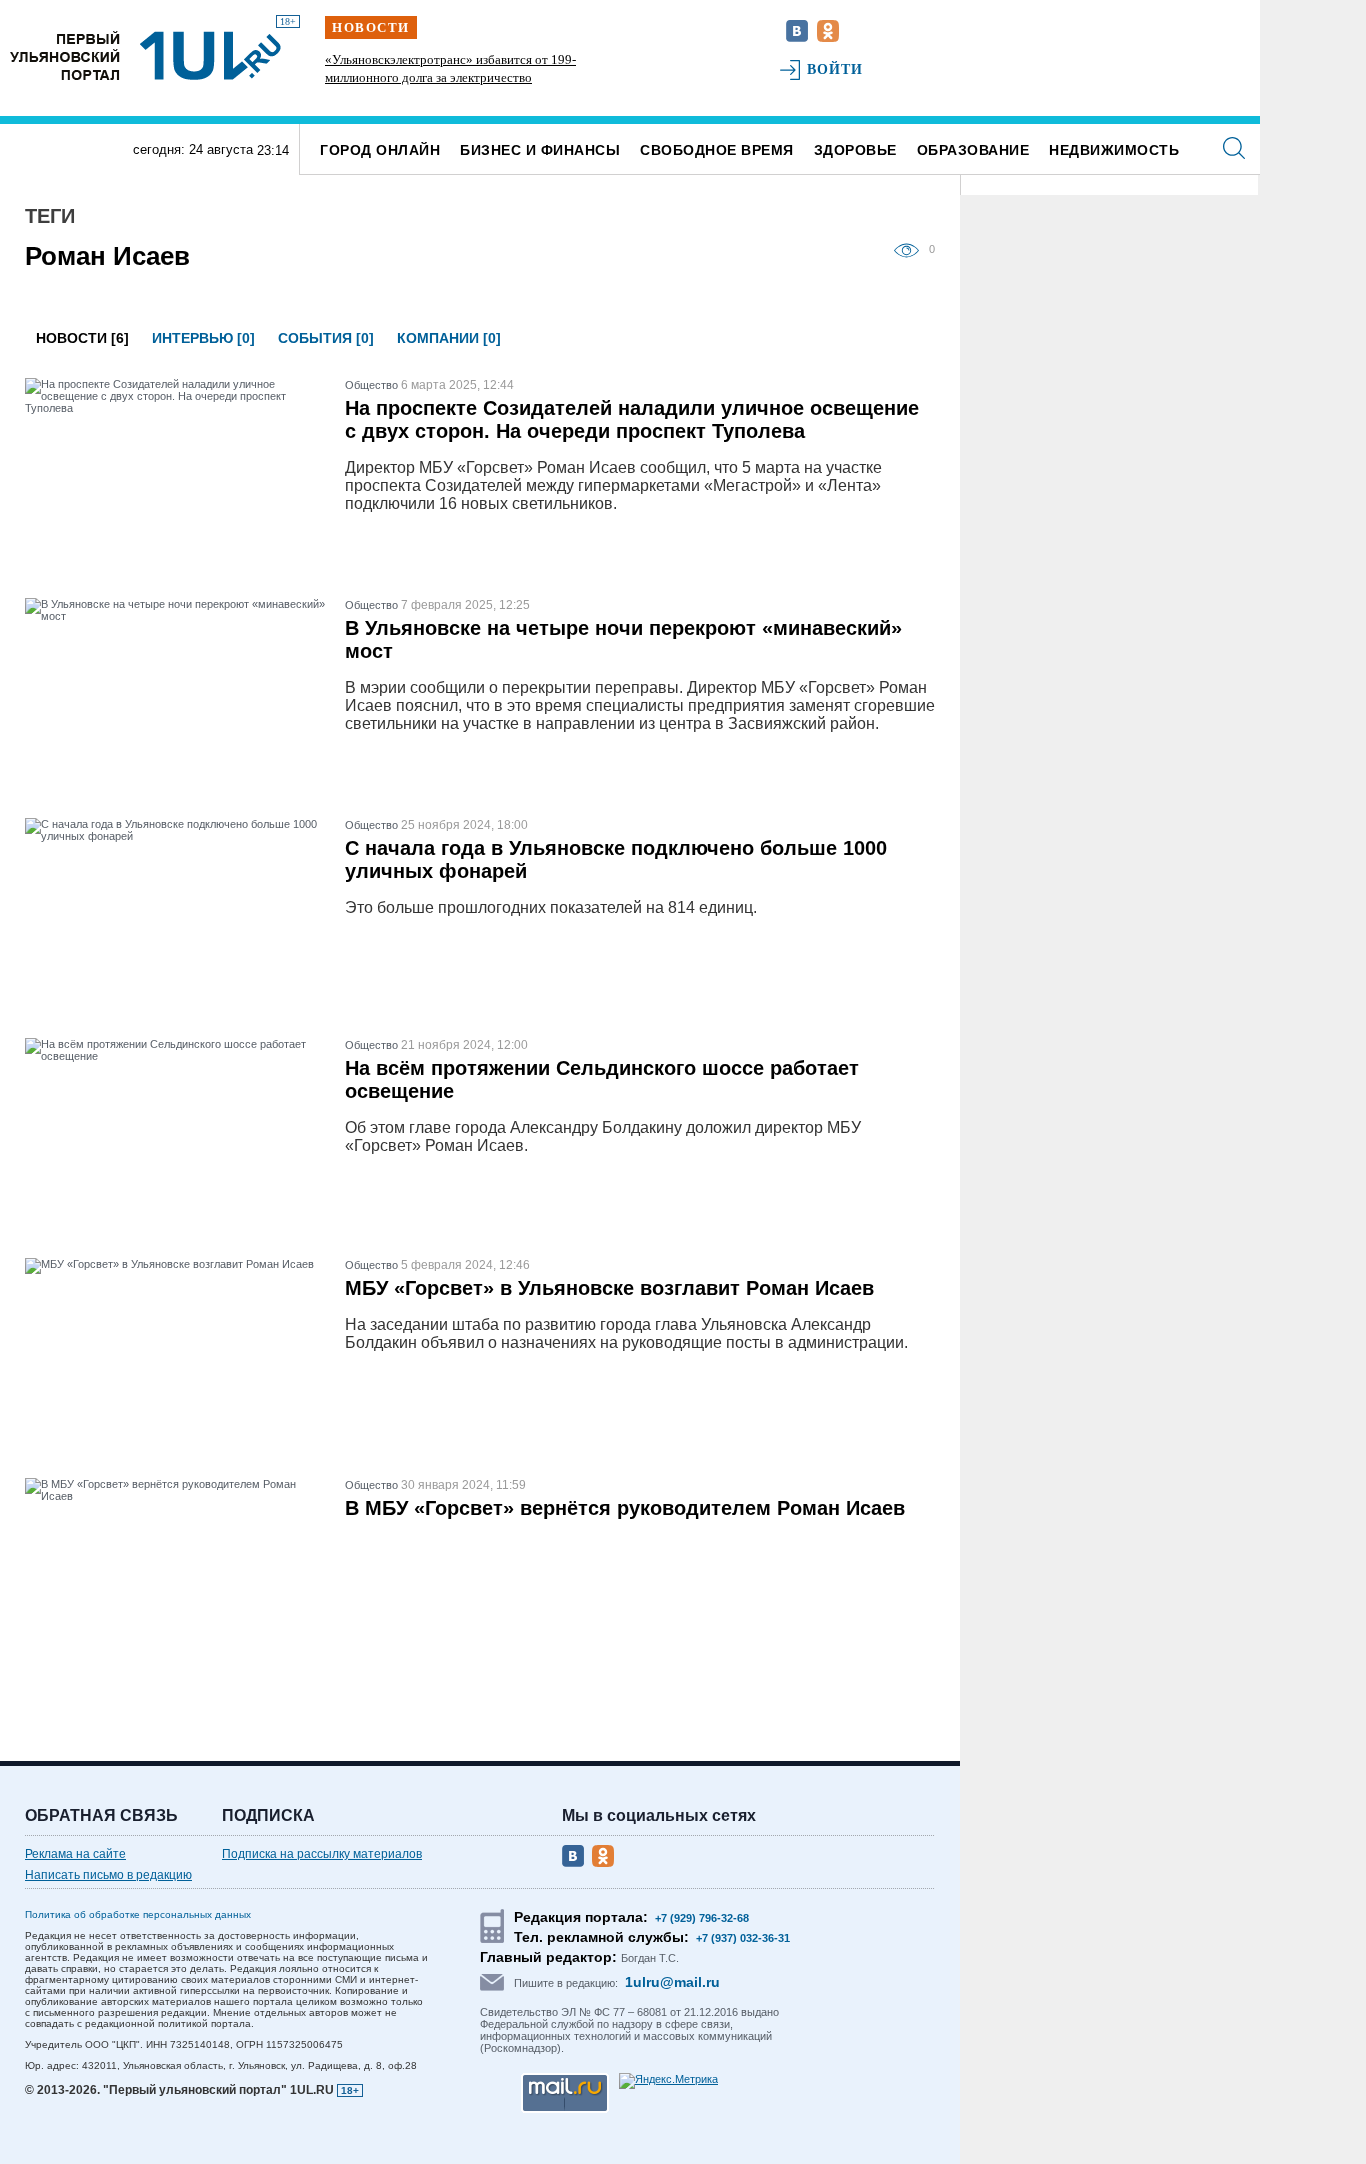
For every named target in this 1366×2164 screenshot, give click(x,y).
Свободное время (717, 150)
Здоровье (855, 150)
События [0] (326, 338)
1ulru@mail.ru (672, 1982)
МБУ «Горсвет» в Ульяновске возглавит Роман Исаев (609, 1288)
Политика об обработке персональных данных (138, 1914)
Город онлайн (380, 150)
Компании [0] (449, 338)
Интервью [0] (203, 338)
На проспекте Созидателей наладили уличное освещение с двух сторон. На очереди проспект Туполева (632, 419)
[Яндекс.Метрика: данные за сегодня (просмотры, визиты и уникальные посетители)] (668, 2081)
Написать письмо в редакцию (108, 1875)
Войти (835, 69)
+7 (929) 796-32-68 (702, 1918)
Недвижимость (1114, 150)
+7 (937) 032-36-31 (743, 1938)
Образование (973, 150)
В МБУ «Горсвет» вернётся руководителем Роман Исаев (625, 1508)
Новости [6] (82, 338)
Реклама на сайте (75, 1854)
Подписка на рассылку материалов (322, 1854)
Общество (371, 385)
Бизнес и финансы (540, 150)
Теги (50, 216)
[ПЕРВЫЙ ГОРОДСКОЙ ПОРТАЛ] (65, 55)
